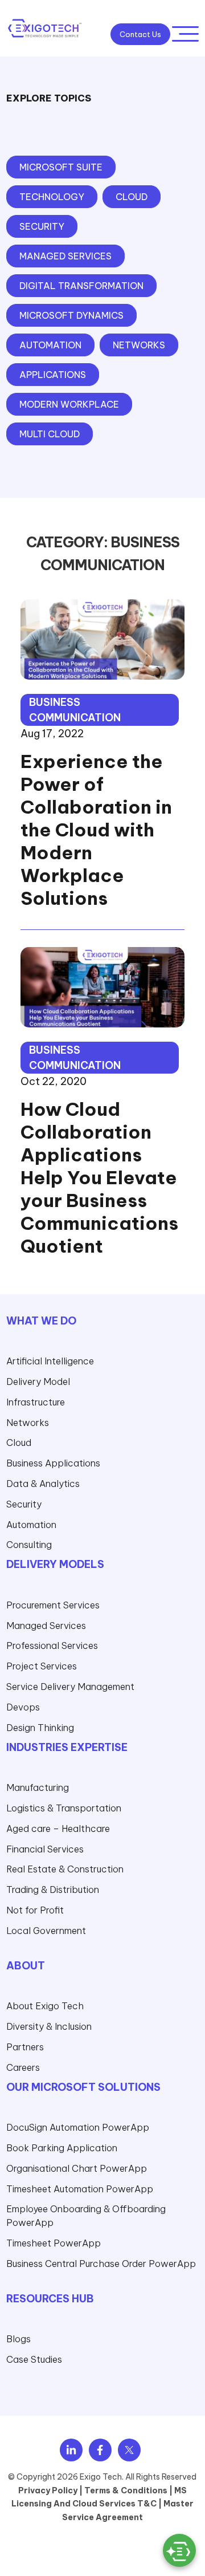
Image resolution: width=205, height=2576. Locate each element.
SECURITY (42, 226)
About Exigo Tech (45, 2006)
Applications (53, 375)
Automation (50, 345)
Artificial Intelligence (50, 1361)
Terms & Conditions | (128, 2490)
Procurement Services (53, 1605)
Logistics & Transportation (64, 1808)
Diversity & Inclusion (49, 2026)
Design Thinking (40, 1728)
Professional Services (52, 1645)
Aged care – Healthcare (58, 1829)
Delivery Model (38, 1382)
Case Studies (34, 2359)
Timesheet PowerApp (54, 2243)
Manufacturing (38, 1787)
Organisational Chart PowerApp (77, 2168)
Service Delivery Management (70, 1687)
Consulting (29, 1545)
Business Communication (75, 710)
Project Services (42, 1666)
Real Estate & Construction (65, 1869)
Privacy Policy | (50, 2490)
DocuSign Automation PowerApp (78, 2127)
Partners (25, 2047)
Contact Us (140, 34)
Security (24, 1504)
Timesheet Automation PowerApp (80, 2189)
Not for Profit (35, 1910)
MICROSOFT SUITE (61, 167)
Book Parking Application (62, 2148)
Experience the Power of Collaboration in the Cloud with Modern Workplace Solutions (96, 830)
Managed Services (46, 1626)
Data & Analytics (43, 1484)
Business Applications (53, 1463)
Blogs (19, 2339)
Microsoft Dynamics (71, 315)
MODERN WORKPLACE (69, 404)
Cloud (19, 1443)
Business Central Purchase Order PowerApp (101, 2264)
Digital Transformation (81, 286)
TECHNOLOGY (52, 197)
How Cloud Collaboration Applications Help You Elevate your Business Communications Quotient (99, 1177)
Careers (23, 2067)
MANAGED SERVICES (65, 256)
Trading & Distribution (53, 1890)
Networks (139, 345)
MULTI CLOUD (50, 434)
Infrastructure (36, 1402)
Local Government (46, 1931)
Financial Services (45, 1849)
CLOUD (132, 197)
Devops (23, 1707)
